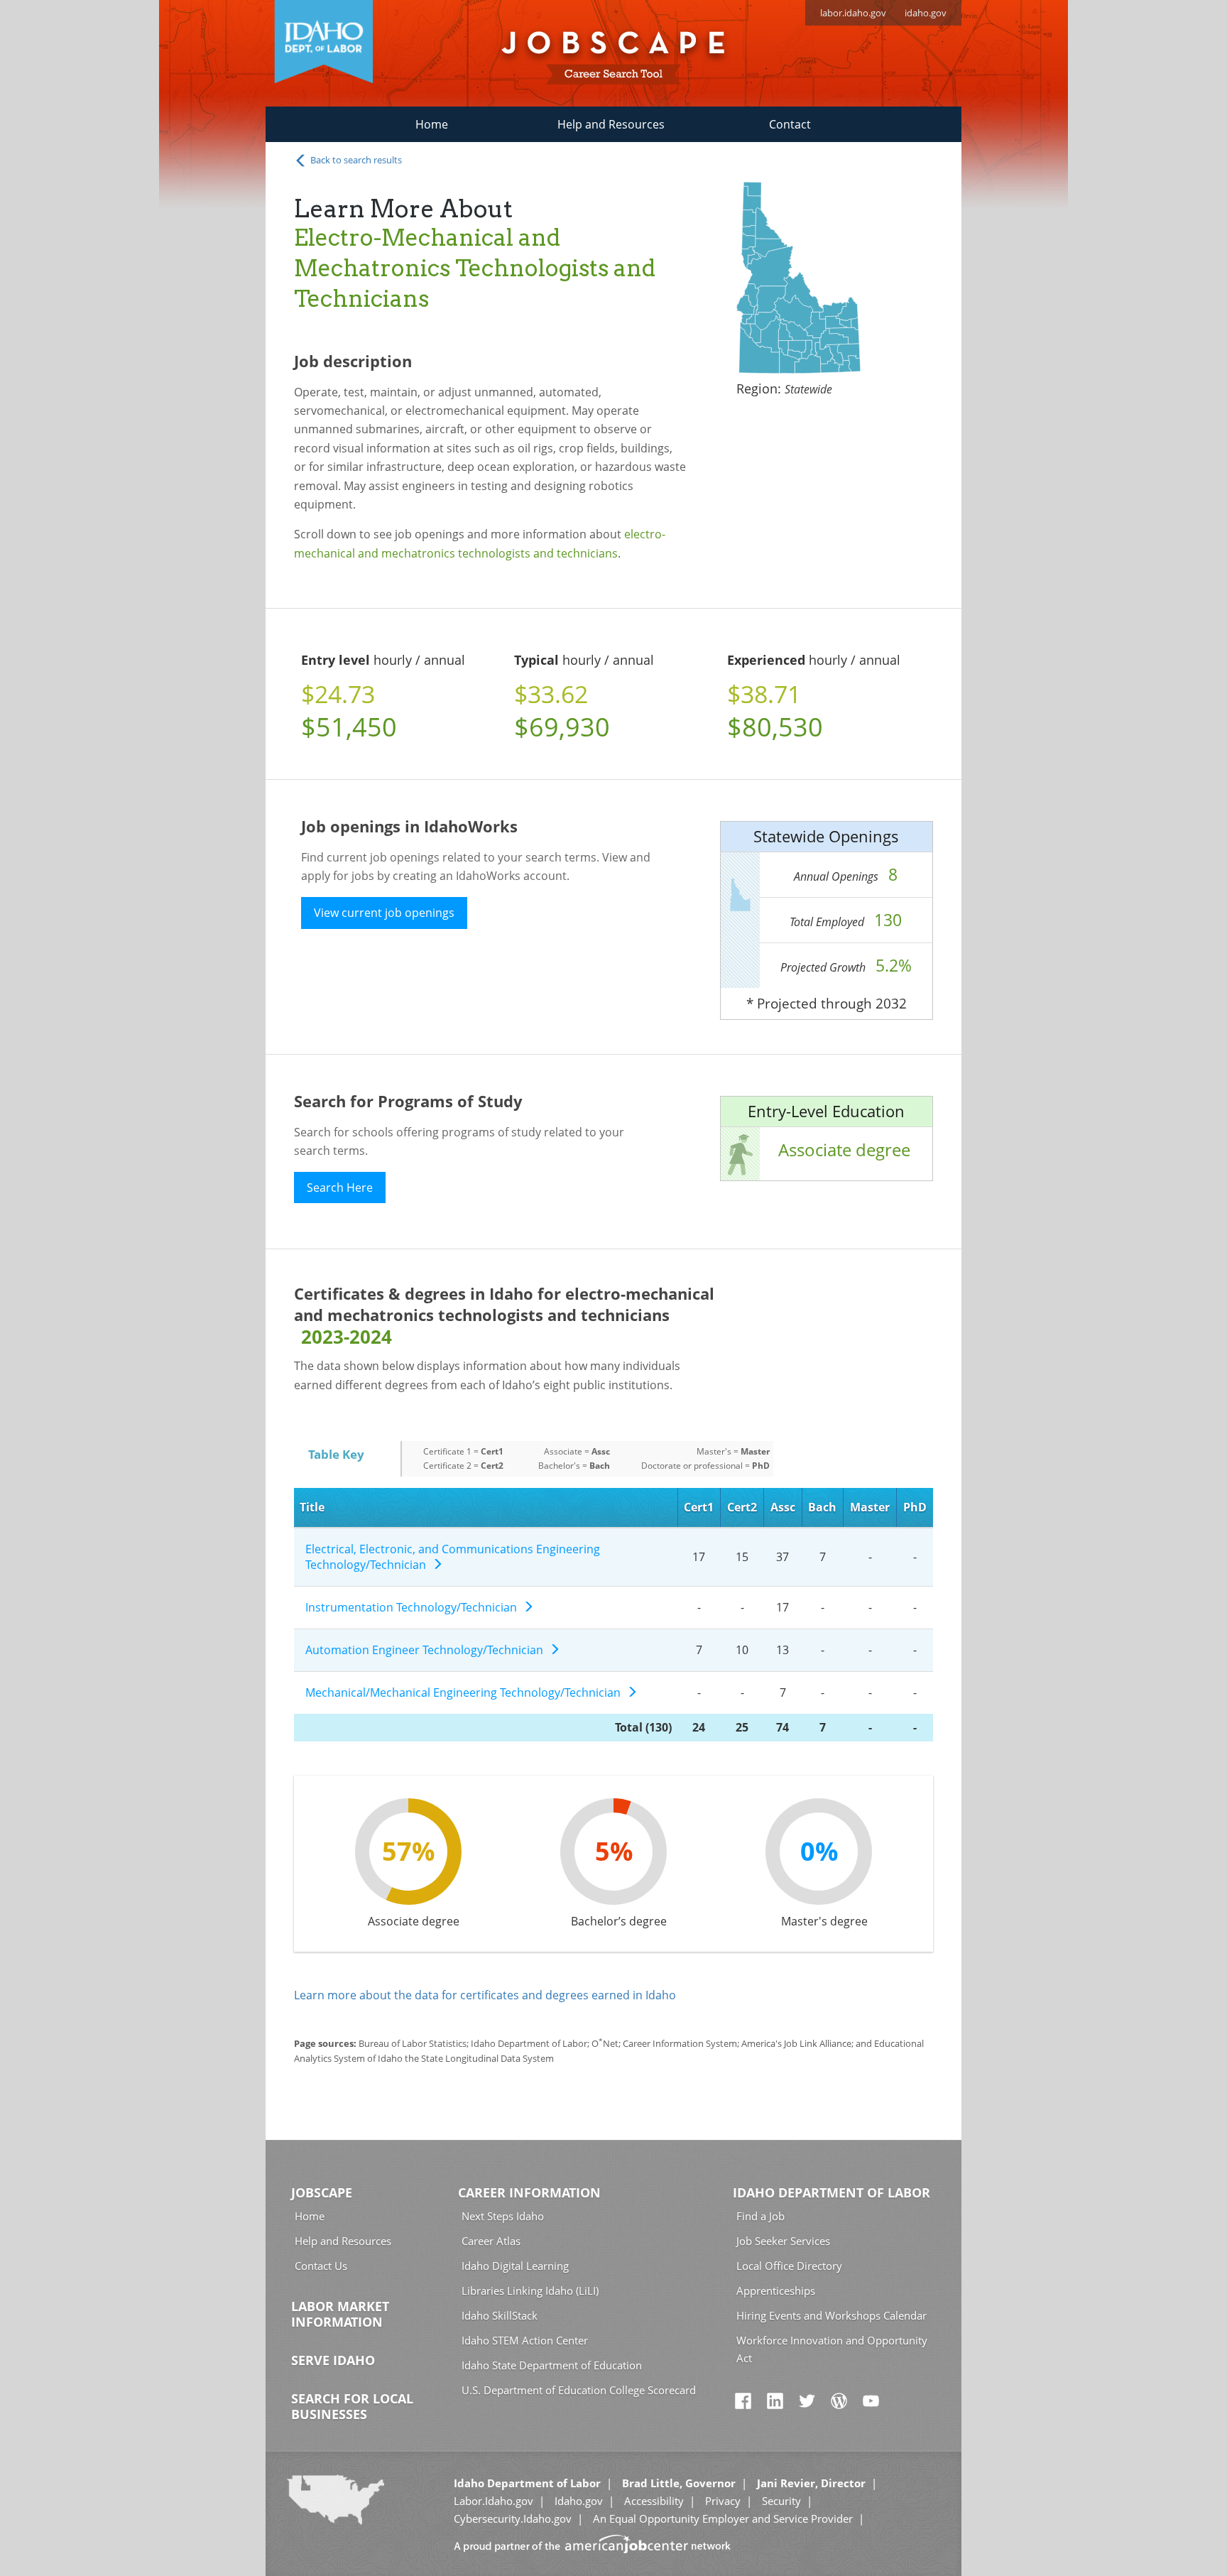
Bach (822, 1507)
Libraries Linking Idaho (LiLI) (530, 2290)
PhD (915, 1507)
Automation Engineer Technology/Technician (427, 1650)
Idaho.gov (579, 2501)
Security (781, 2501)
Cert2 (742, 1507)
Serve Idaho (333, 2360)
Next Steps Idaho (503, 2216)
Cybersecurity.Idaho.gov (513, 2518)
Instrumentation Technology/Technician (414, 1607)
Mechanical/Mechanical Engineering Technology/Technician (466, 1692)
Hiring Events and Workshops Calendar (831, 2315)
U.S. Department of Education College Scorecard (579, 2390)
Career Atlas (491, 2241)
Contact (790, 124)
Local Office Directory (789, 2266)
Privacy (723, 2501)
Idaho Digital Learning (515, 2266)
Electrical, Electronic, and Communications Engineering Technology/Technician (453, 1557)
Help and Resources (611, 124)
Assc (783, 1507)
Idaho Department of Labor (831, 2192)
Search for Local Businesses (352, 2406)
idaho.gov (926, 13)
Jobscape (322, 2192)
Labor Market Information (340, 2314)
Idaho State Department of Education (552, 2365)
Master (870, 1507)
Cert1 (699, 1507)
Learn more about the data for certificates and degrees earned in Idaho (485, 1995)
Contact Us (321, 2266)
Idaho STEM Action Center (525, 2340)
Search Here (340, 1188)
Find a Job (760, 2216)
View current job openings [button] (384, 913)
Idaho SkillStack (500, 2315)
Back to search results (355, 160)
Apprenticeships (776, 2290)
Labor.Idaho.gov (493, 2501)
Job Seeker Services (783, 2241)
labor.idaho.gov (853, 13)
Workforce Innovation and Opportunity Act (832, 2349)
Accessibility (654, 2501)
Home (432, 124)
